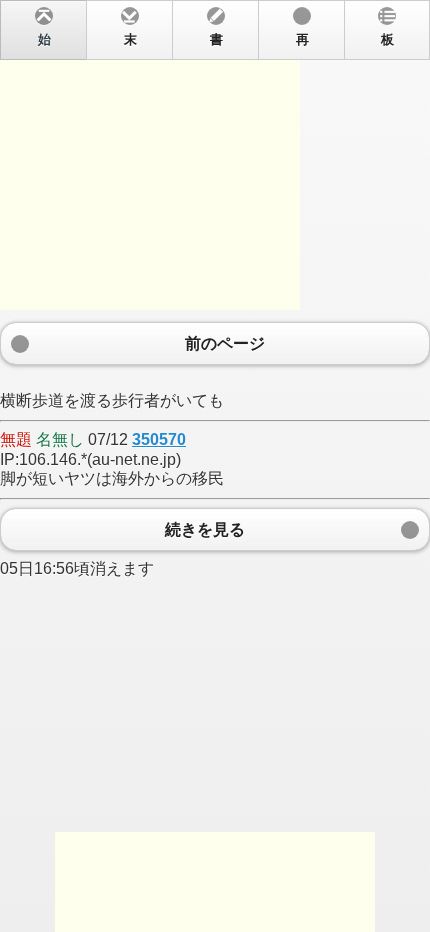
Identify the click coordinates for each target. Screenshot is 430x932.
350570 (159, 439)
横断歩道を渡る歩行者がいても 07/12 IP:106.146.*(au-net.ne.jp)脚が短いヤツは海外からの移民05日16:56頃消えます (197, 305)
